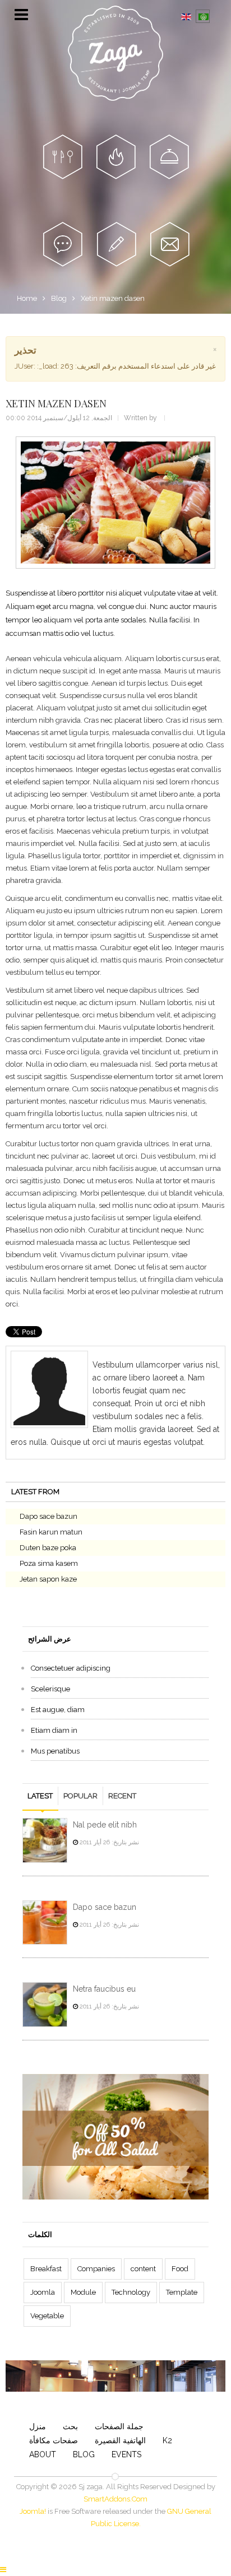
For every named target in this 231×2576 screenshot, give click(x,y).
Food (180, 2269)
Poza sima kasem (49, 1563)
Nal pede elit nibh (105, 1825)
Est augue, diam (58, 1710)
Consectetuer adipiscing (71, 1668)
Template (182, 2292)
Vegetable (47, 2316)
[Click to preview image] (115, 502)
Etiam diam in (54, 1730)
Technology (131, 2292)
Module (83, 2292)
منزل (38, 2426)
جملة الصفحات (119, 2426)
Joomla (43, 2292)
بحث (70, 2426)
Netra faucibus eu (104, 1989)
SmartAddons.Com (115, 2499)
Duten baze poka (48, 1548)
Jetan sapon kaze (48, 1579)
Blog (59, 298)
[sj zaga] (115, 53)
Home (27, 298)
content (143, 2269)
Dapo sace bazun (48, 1516)
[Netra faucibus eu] (45, 2005)
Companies (96, 2269)
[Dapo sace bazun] (45, 1923)
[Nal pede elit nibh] (45, 1840)
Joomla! (33, 2511)
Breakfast (46, 2269)
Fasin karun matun (51, 1532)
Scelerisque (50, 1689)
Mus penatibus (55, 1751)
